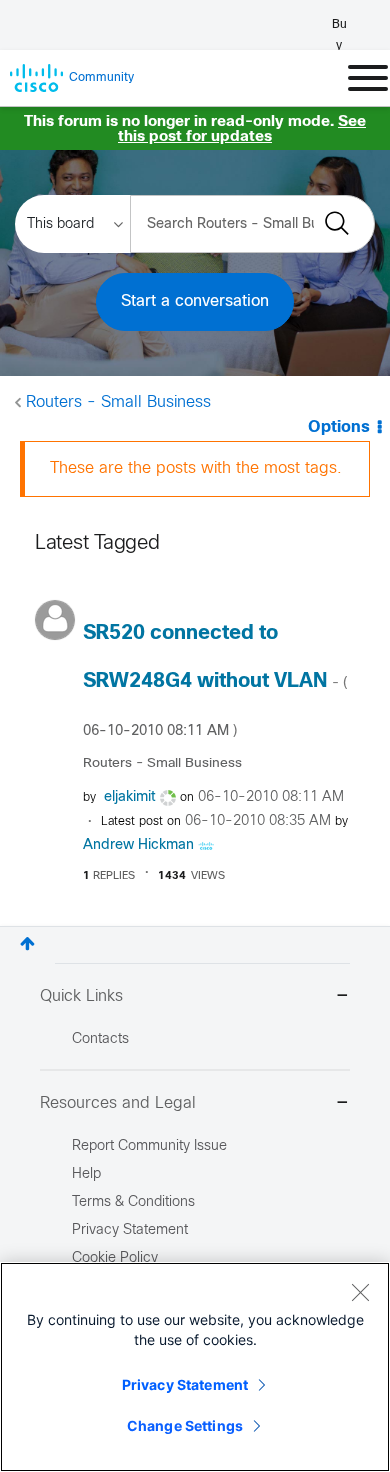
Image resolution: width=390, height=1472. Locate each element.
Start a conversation (195, 301)
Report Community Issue (149, 1146)
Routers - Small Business (118, 402)
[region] (195, 1367)
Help (86, 1174)
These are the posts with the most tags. (196, 468)
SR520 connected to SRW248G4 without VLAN (215, 681)
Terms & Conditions (133, 1202)
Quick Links (81, 996)
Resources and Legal (118, 1103)
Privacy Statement (185, 1384)
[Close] (360, 1292)
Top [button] (27, 943)
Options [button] (339, 427)
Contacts (100, 1039)
